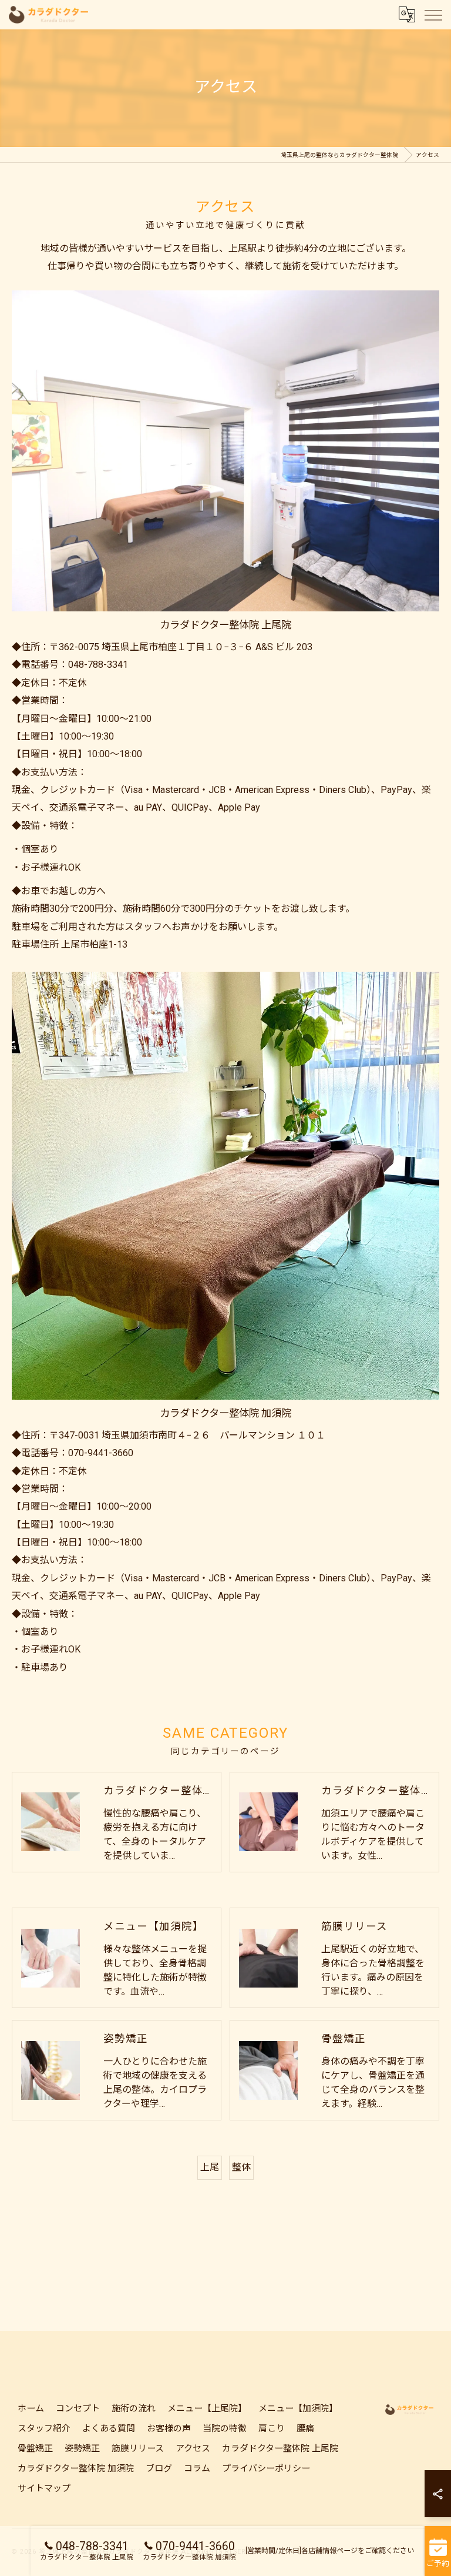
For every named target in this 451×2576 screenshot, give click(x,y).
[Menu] (433, 15)
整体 (241, 2167)
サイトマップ (44, 2488)
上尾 (210, 2167)
